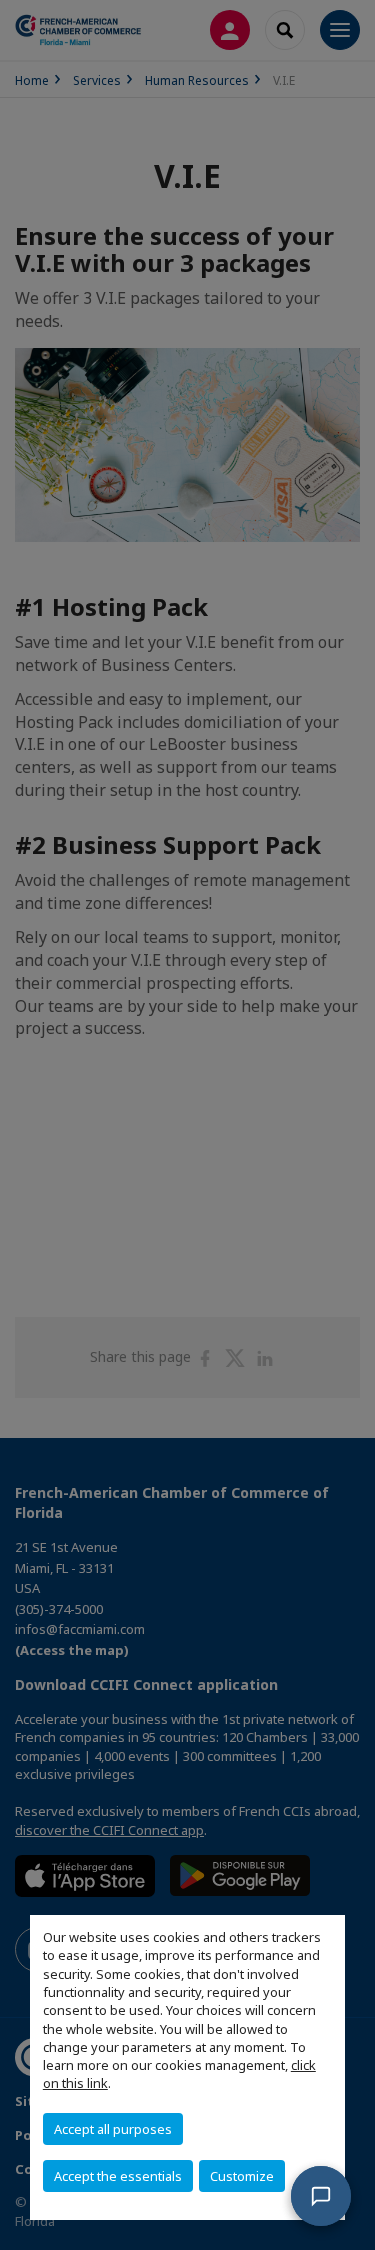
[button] (321, 2196)
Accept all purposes (113, 2129)
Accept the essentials (118, 2176)
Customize (242, 2176)
